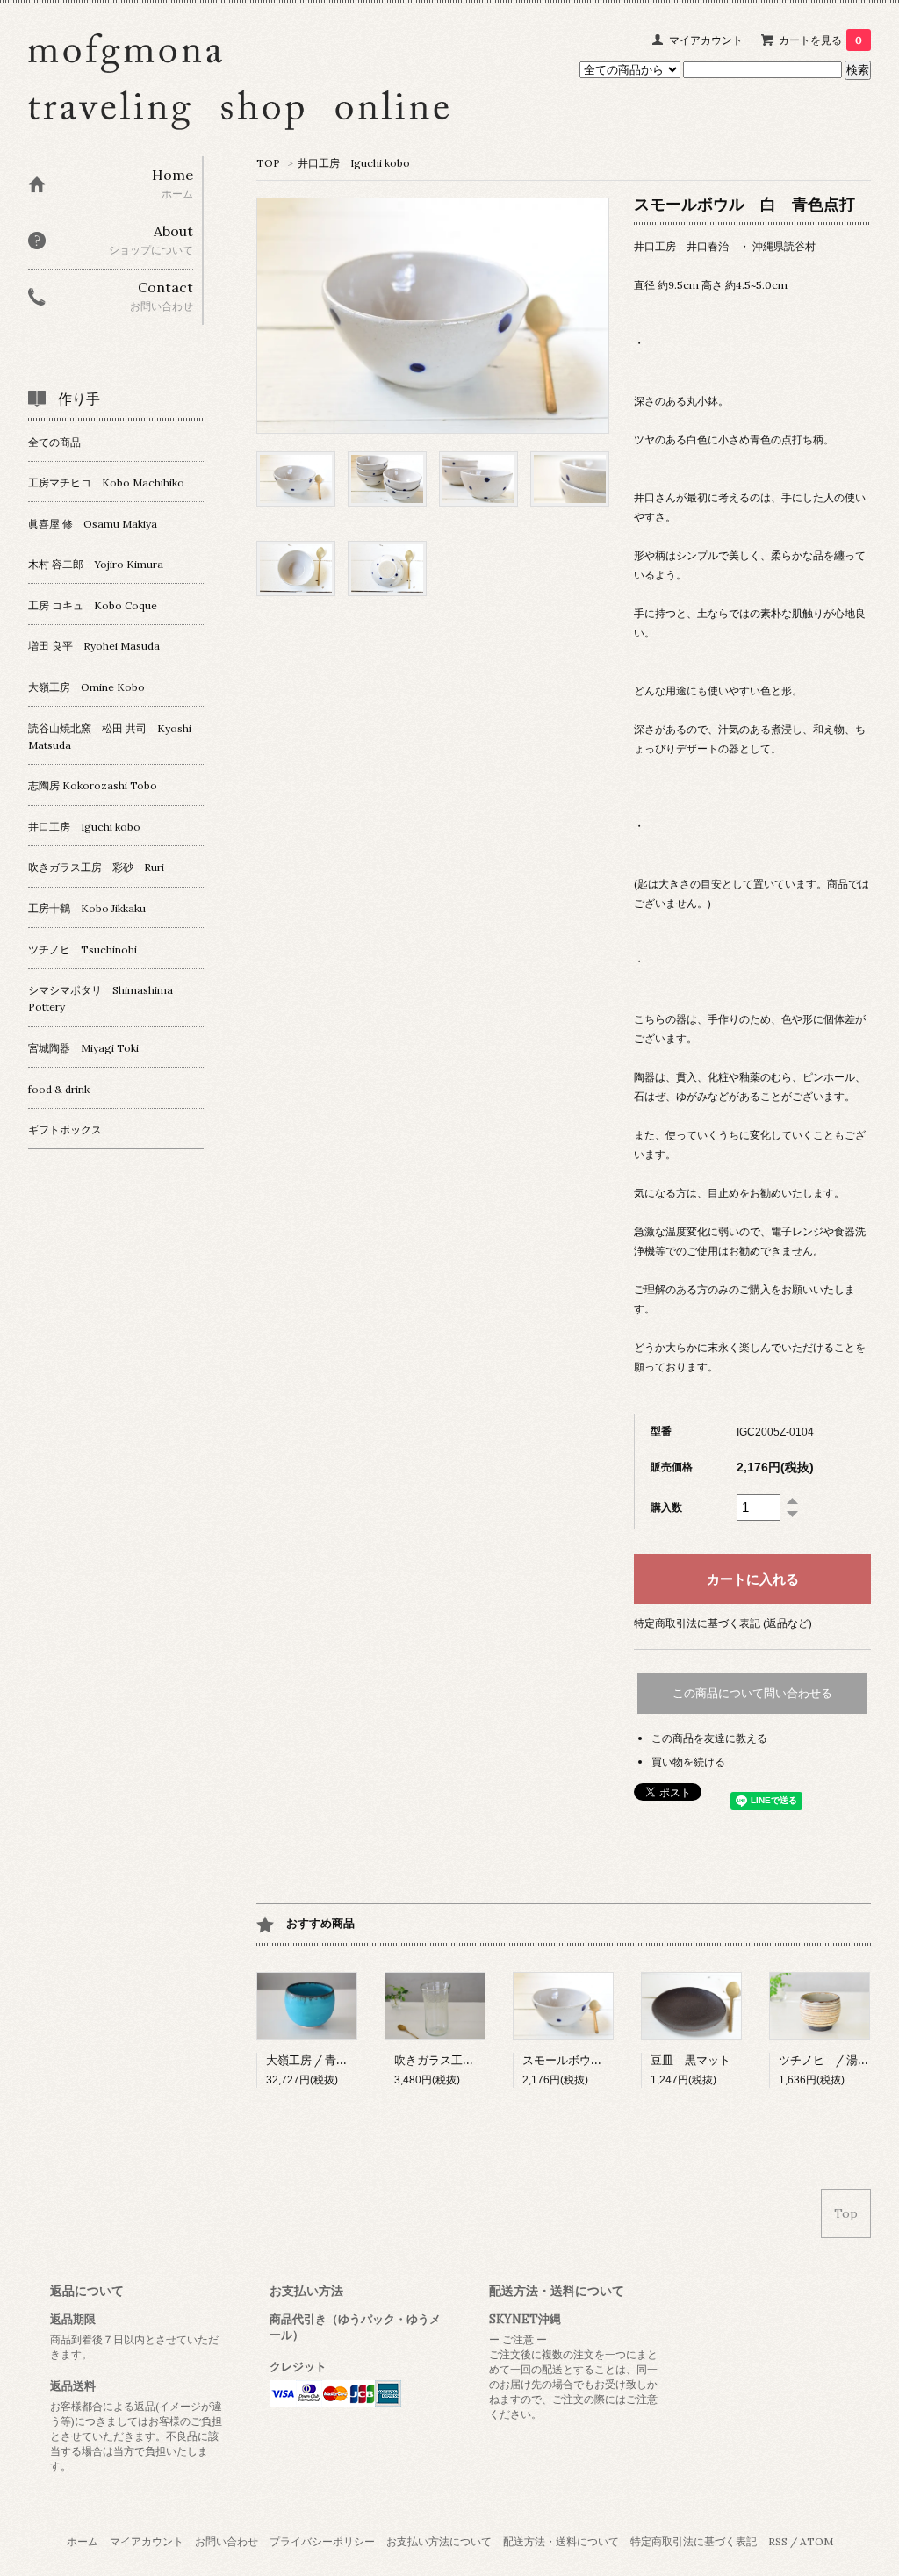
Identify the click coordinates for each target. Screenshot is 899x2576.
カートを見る (820, 40)
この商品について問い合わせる (752, 1693)
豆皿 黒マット (690, 2060)
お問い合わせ (227, 2541)
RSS (778, 2541)
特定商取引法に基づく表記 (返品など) (723, 1623)
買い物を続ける (688, 1762)
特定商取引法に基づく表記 (694, 2541)
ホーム (83, 2541)
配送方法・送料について (561, 2541)
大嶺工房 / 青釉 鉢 (314, 2060)
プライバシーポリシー (322, 2541)
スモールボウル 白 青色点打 (602, 2060)
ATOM (816, 2541)
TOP (268, 163)
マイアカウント (706, 40)
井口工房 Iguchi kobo (354, 163)
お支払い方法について (439, 2541)
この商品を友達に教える (709, 1738)
